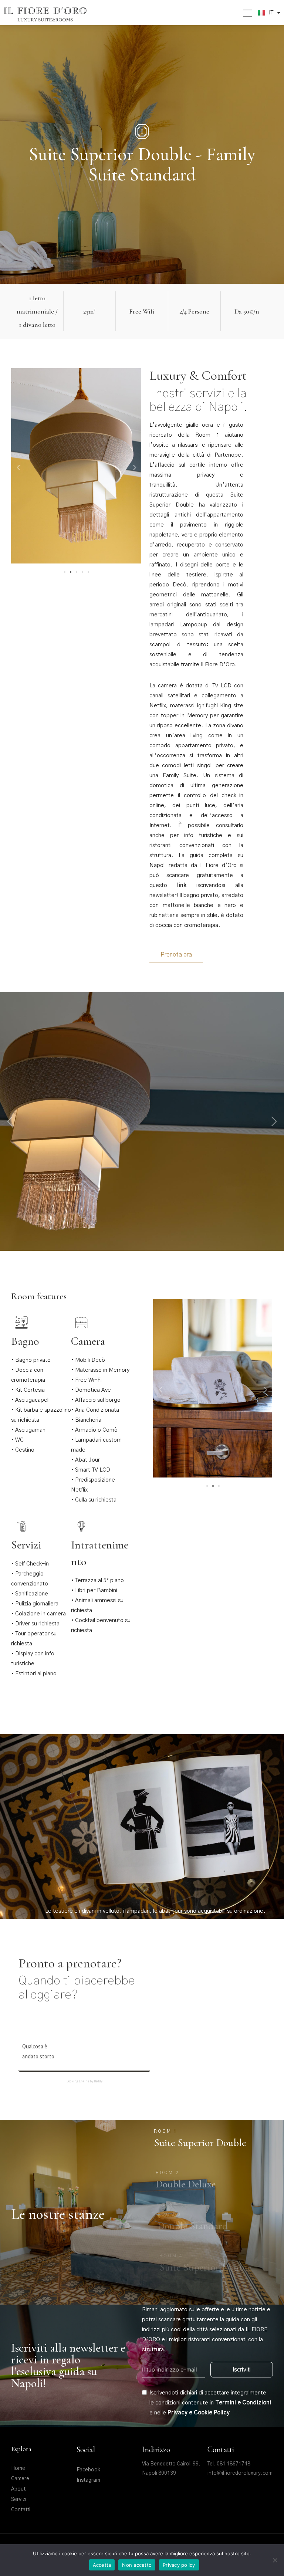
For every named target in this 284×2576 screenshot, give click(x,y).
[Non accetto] (275, 2560)
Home (18, 2468)
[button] (18, 468)
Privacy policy (179, 2565)
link (182, 885)
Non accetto (137, 2565)
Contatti (21, 2510)
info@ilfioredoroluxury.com (240, 2473)
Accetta (102, 2565)
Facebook (88, 2470)
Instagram (88, 2480)
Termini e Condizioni (243, 2403)
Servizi (19, 2499)
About (18, 2489)
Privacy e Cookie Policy (199, 2413)
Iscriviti (242, 2369)
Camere (20, 2479)
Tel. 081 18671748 (229, 2464)
